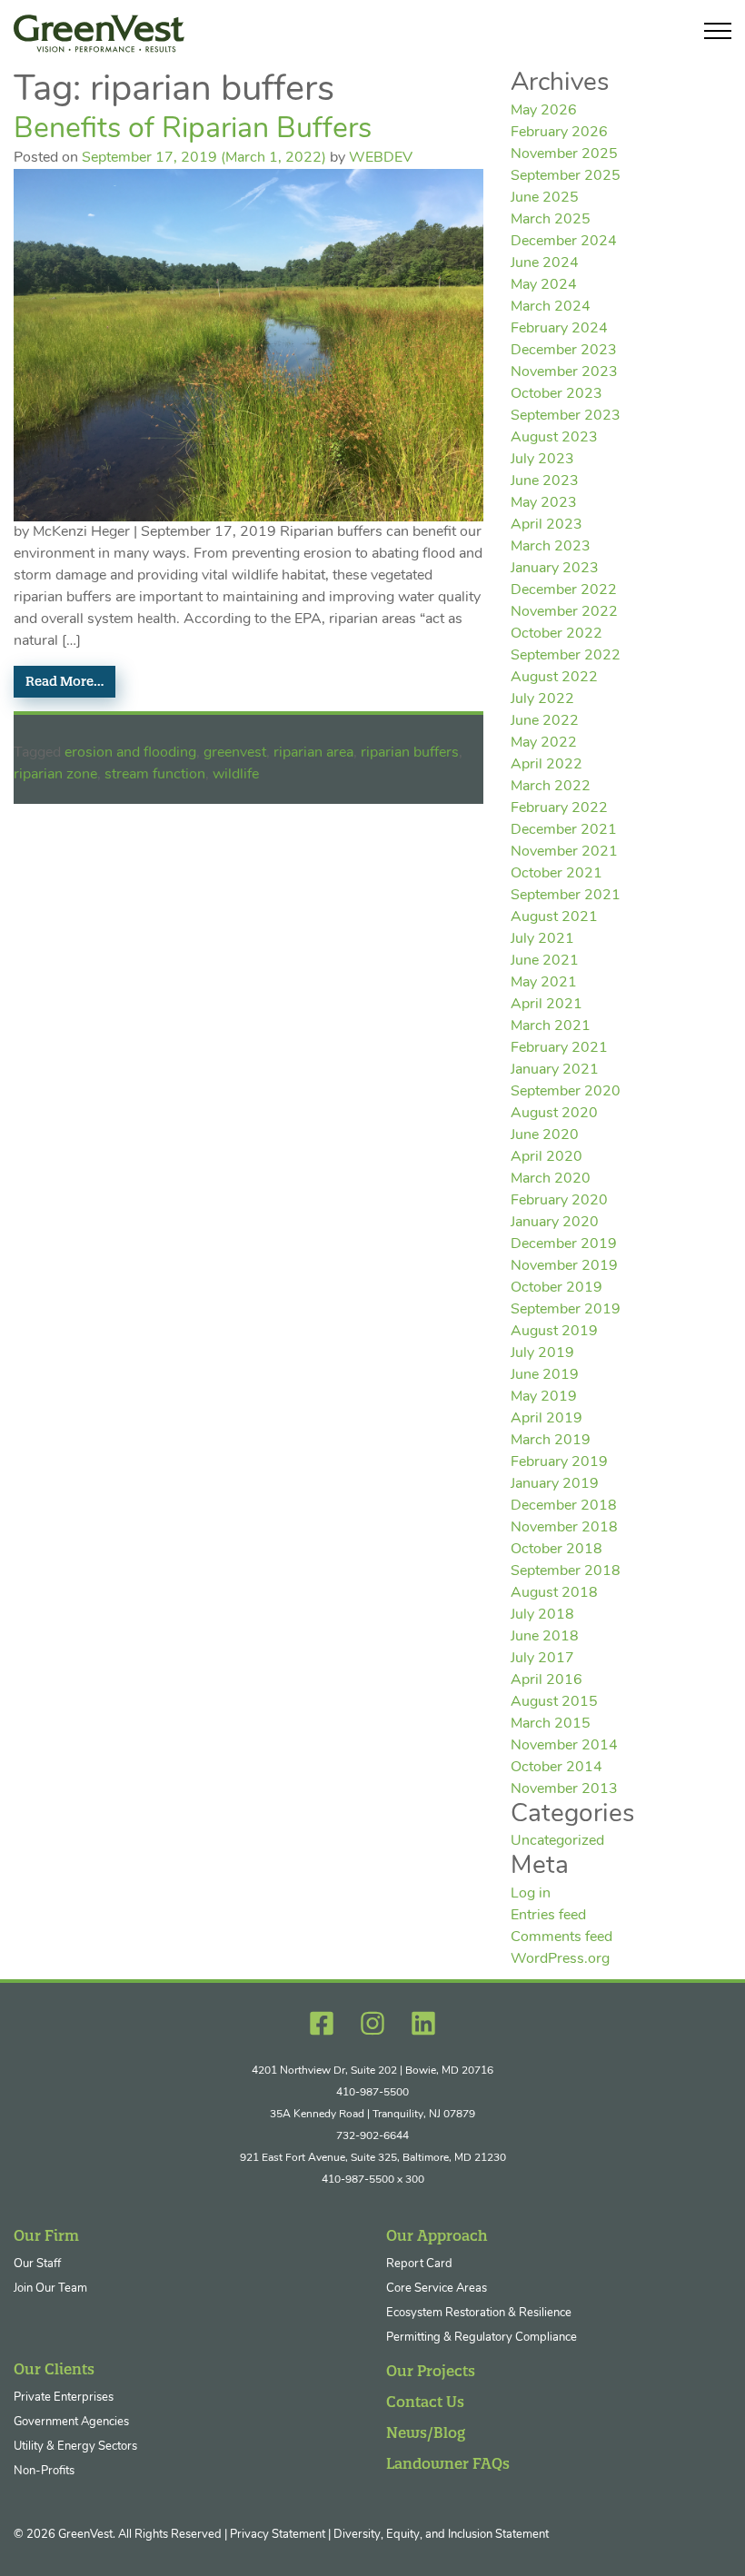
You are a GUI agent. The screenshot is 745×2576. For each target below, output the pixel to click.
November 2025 (564, 154)
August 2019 (554, 1332)
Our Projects (431, 2371)
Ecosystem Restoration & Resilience (479, 2313)
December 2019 (564, 1244)
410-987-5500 (372, 2093)
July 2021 (542, 939)
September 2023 (566, 416)
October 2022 (556, 634)
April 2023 (546, 525)
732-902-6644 (372, 2136)
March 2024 (551, 307)
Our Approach (437, 2235)
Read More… (65, 681)
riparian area (313, 753)
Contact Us (425, 2402)
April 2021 (546, 1005)
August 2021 (554, 917)
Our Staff (37, 2264)
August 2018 (554, 1593)
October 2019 (556, 1288)
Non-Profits (44, 2471)
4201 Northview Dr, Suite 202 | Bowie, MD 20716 (372, 2071)
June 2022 (545, 721)
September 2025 (566, 176)
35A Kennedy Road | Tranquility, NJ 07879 (372, 2115)
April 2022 (546, 765)
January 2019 (555, 1484)
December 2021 (564, 830)
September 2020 (566, 1092)
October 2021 (556, 874)
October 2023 (556, 394)
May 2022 (544, 743)
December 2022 (564, 590)
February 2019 (559, 1462)
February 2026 (559, 133)
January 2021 (555, 1070)
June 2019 (545, 1375)
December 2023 (564, 351)
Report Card (419, 2264)
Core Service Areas (437, 2289)
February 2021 (559, 1048)
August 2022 (554, 678)
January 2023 (555, 569)
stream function (155, 775)
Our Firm (46, 2235)
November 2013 (564, 1789)
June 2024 (545, 263)
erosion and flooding (130, 753)
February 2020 (559, 1201)
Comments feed (561, 1937)
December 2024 (564, 242)
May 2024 (544, 285)
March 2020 (551, 1179)
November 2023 (564, 372)
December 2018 (564, 1506)
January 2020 (555, 1223)
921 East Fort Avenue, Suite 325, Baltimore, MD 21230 (373, 2158)
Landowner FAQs (448, 2463)
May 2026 (544, 111)
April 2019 (546, 1419)
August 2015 (554, 1702)
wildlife (236, 775)
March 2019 (551, 1441)
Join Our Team (50, 2289)
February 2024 (559, 329)
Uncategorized (557, 1841)
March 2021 (551, 1026)
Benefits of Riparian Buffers (193, 130)
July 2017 (542, 1659)
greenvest (235, 753)
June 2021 (545, 961)
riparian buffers (410, 753)
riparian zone (55, 775)
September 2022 (566, 656)
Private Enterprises (64, 2398)
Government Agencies (71, 2422)
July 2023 (542, 460)
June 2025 (545, 198)
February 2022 (559, 808)
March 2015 (551, 1724)
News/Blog (426, 2432)
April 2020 (546, 1157)
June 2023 (545, 481)
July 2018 (542, 1615)
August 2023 (554, 438)
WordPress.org (560, 1959)
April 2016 (546, 1680)
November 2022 (564, 612)
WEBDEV (381, 158)
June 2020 (545, 1135)
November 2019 (564, 1266)
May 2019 (544, 1397)
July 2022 (542, 699)
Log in (531, 1894)
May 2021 (544, 983)
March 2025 (551, 220)
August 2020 (554, 1114)
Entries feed (548, 1916)
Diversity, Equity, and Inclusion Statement (441, 2535)
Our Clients (54, 2369)
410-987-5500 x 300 (373, 2180)
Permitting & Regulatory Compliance (482, 2338)
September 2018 (566, 1571)
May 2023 (544, 503)
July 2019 (542, 1353)
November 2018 (564, 1528)
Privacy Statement (278, 2535)
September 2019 (566, 1310)
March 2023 (551, 547)
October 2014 (556, 1768)
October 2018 (556, 1550)
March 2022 (551, 787)
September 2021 (566, 896)
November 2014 (564, 1746)
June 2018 (545, 1637)
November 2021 (564, 852)
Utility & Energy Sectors (75, 2447)
